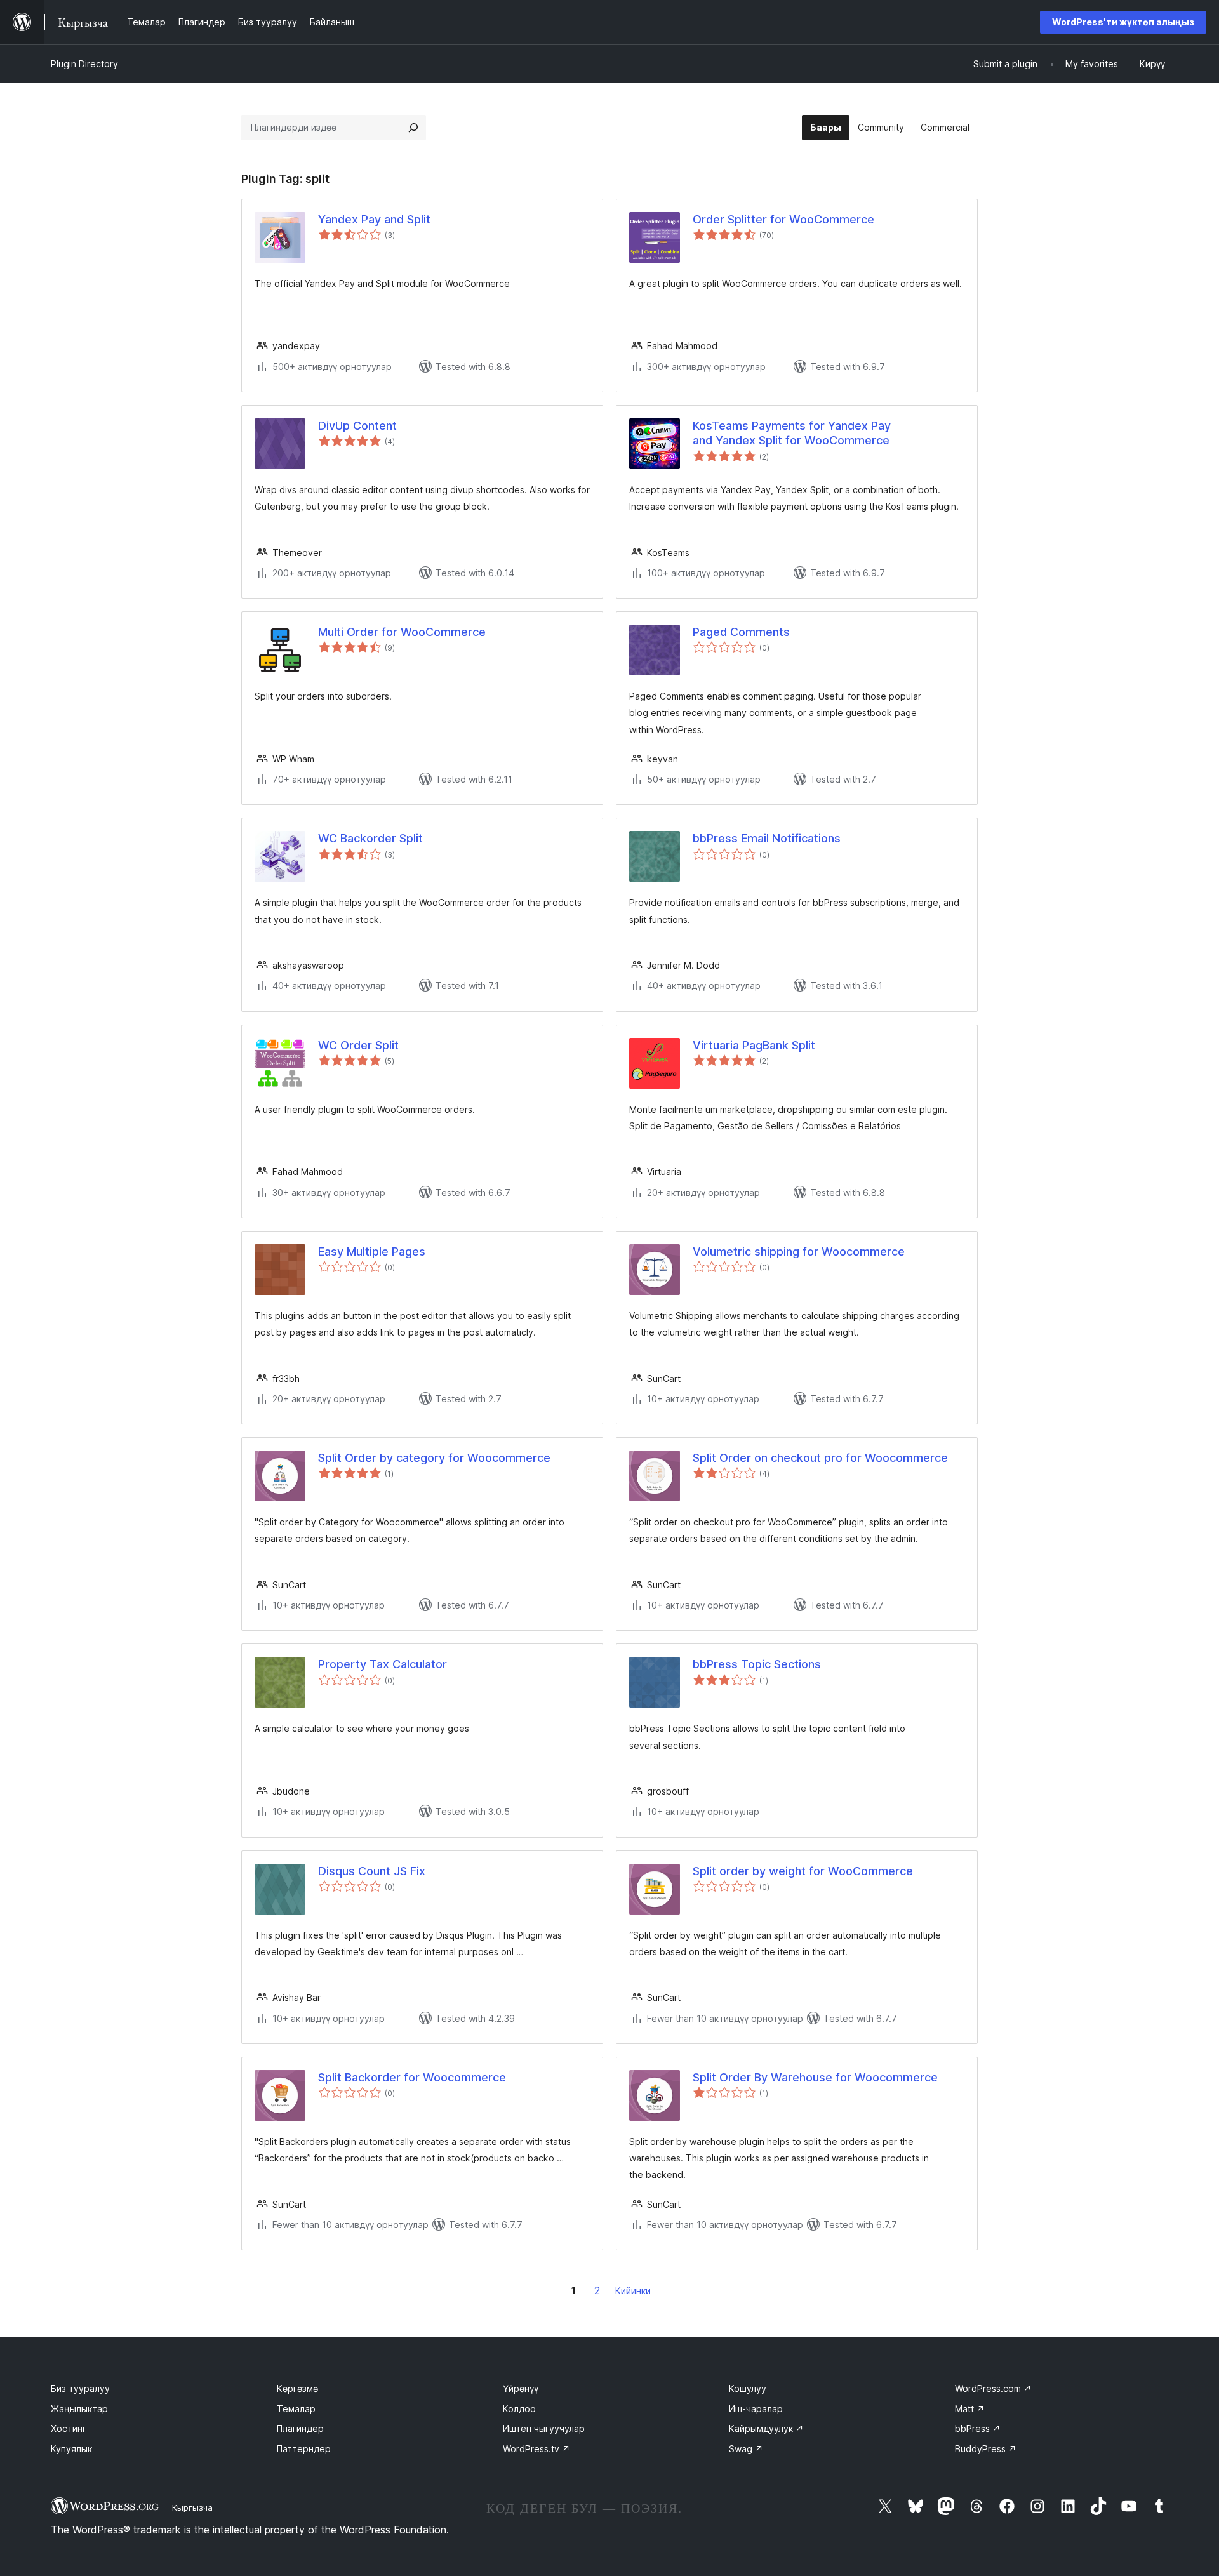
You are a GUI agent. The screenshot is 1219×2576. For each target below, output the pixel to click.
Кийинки (633, 2291)
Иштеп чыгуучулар (544, 2428)
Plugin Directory (84, 64)
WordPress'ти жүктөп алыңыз (1123, 22)
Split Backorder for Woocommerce (412, 2077)
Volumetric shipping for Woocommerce (799, 1251)
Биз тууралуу (80, 2388)
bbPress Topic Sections (757, 1664)
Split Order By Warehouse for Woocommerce (815, 2077)
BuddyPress (986, 2449)
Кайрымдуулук (766, 2428)
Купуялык (71, 2449)
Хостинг (69, 2428)
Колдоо (519, 2409)
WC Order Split (358, 1045)
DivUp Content (357, 426)
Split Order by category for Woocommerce (434, 1458)
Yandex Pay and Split (374, 219)
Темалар (296, 2409)
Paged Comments (741, 632)
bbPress (978, 2428)
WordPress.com (993, 2388)
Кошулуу (748, 2388)
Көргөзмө (297, 2388)
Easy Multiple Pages (372, 1251)
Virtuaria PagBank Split (754, 1045)
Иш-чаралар (756, 2409)
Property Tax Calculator (383, 1664)
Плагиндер (300, 2428)
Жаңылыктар (79, 2409)
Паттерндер (304, 2449)
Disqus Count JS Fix (372, 1871)
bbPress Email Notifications (767, 838)
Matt (970, 2409)
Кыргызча (192, 2507)
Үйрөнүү (521, 2388)
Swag (746, 2449)
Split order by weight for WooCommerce (803, 1871)
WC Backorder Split (370, 838)
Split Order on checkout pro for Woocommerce (820, 1458)
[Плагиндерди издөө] (413, 128)
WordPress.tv (536, 2449)
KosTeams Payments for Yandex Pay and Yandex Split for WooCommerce (792, 433)
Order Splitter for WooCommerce (783, 219)
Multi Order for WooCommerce (402, 632)
